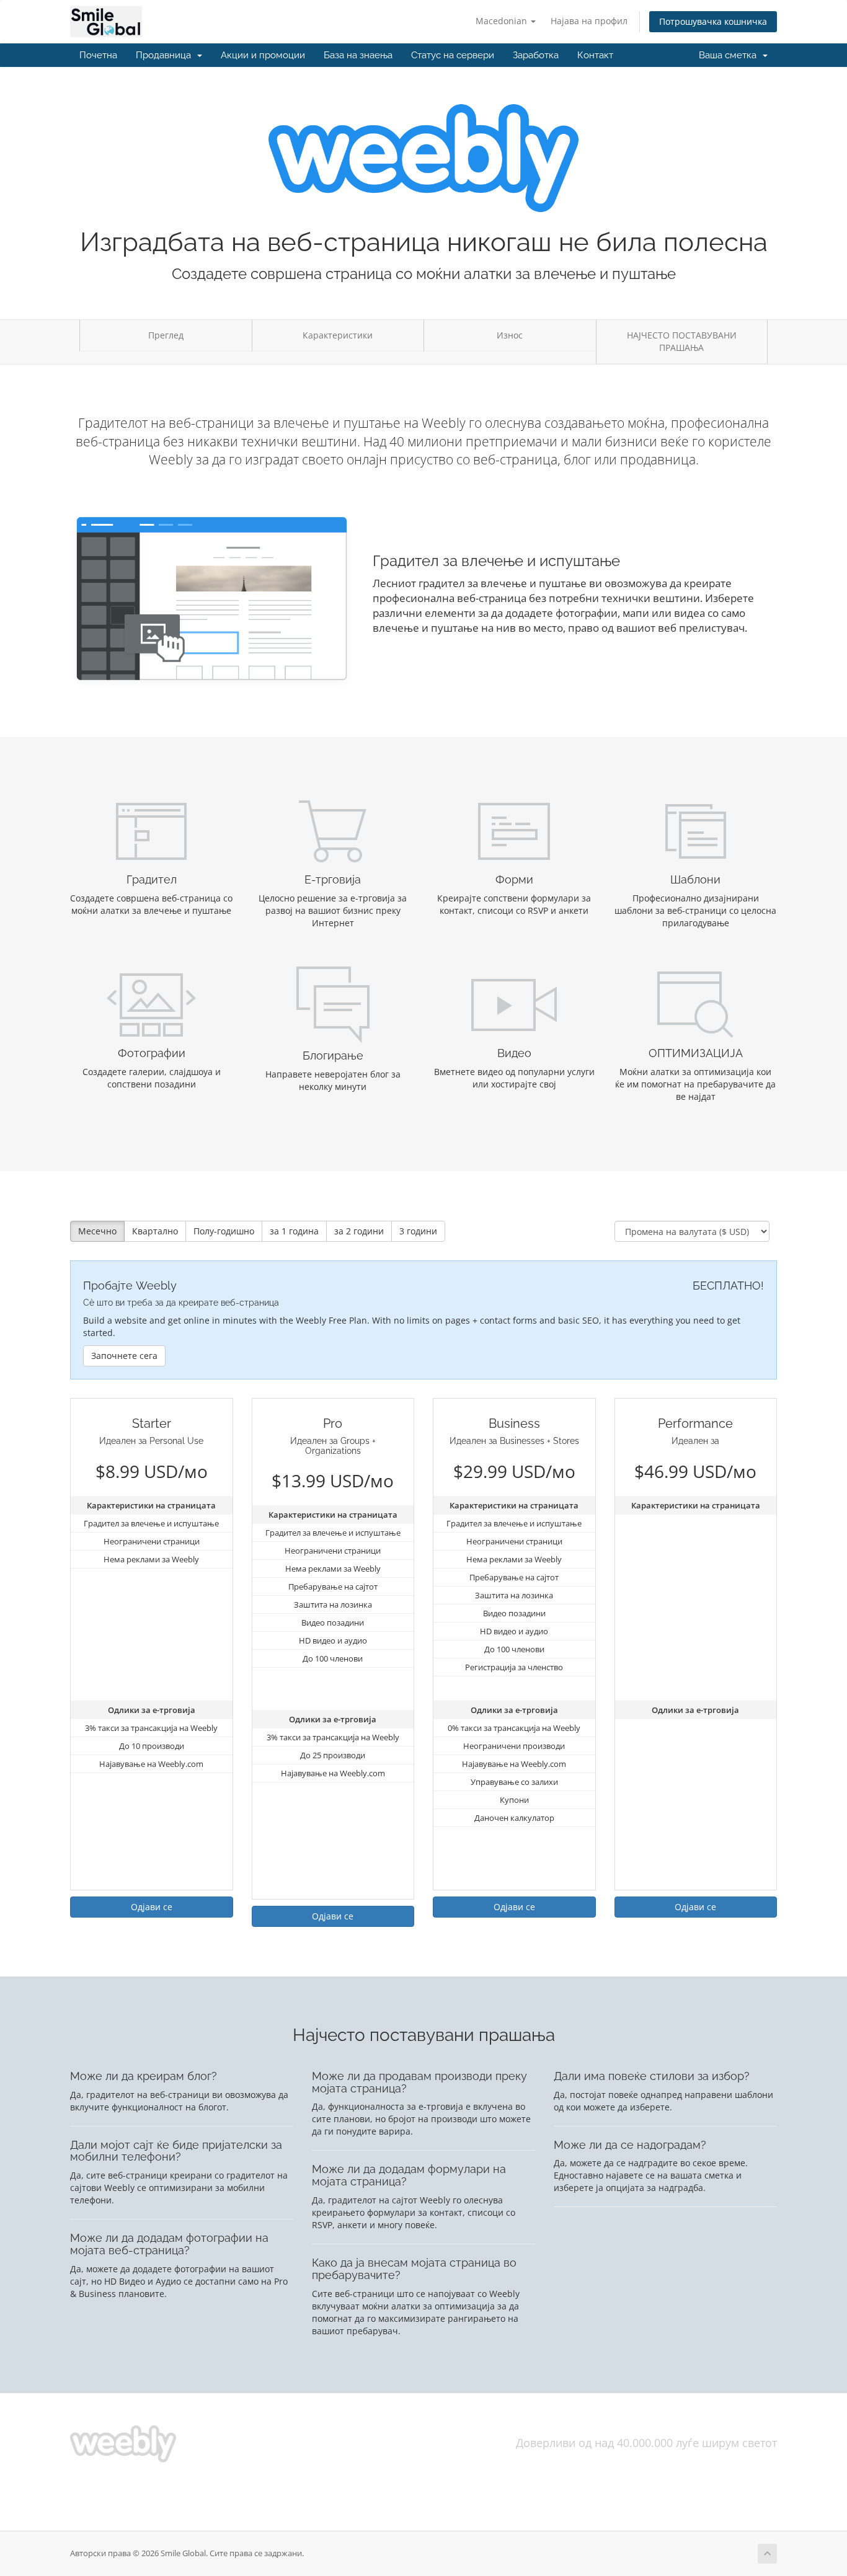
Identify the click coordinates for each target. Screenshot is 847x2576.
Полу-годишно (224, 1231)
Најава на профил (589, 21)
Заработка (536, 55)
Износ (510, 335)
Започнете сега (124, 1356)
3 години (418, 1231)
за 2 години (359, 1231)
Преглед (166, 335)
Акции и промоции (263, 55)
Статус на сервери (453, 55)
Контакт (595, 55)
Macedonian (503, 21)
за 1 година (294, 1231)
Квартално (155, 1231)
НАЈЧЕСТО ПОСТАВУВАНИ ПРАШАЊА (682, 341)
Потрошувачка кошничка (713, 21)
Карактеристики (338, 335)
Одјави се (152, 1907)
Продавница (166, 55)
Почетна (98, 55)
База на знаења (358, 55)
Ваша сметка (730, 55)
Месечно (97, 1231)
